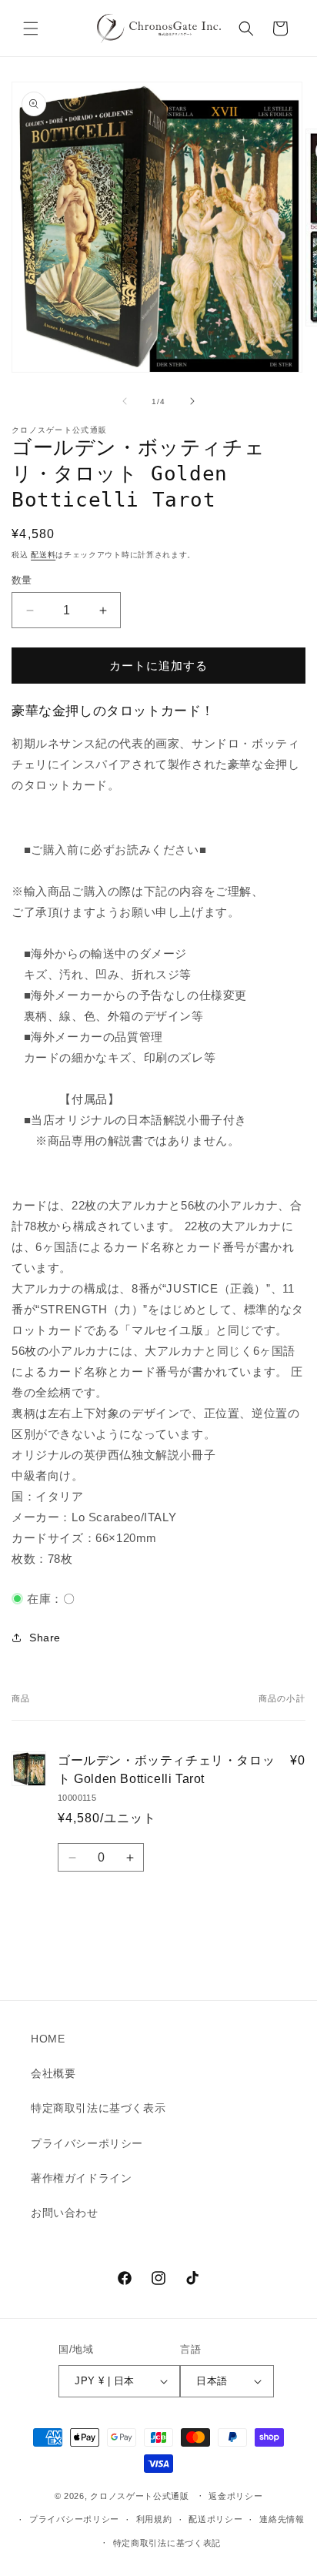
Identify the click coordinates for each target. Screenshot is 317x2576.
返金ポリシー (235, 2496)
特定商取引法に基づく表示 (98, 2108)
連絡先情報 (282, 2519)
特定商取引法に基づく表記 (167, 2543)
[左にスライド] (125, 401)
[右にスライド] (192, 401)
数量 (22, 580)
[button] (31, 28)
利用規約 (154, 2519)
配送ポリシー (215, 2519)
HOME (48, 2039)
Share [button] (45, 1638)
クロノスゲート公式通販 (140, 2496)
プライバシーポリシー (87, 2143)
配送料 (43, 555)
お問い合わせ (65, 2213)
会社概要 (53, 2073)
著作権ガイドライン (81, 2178)
